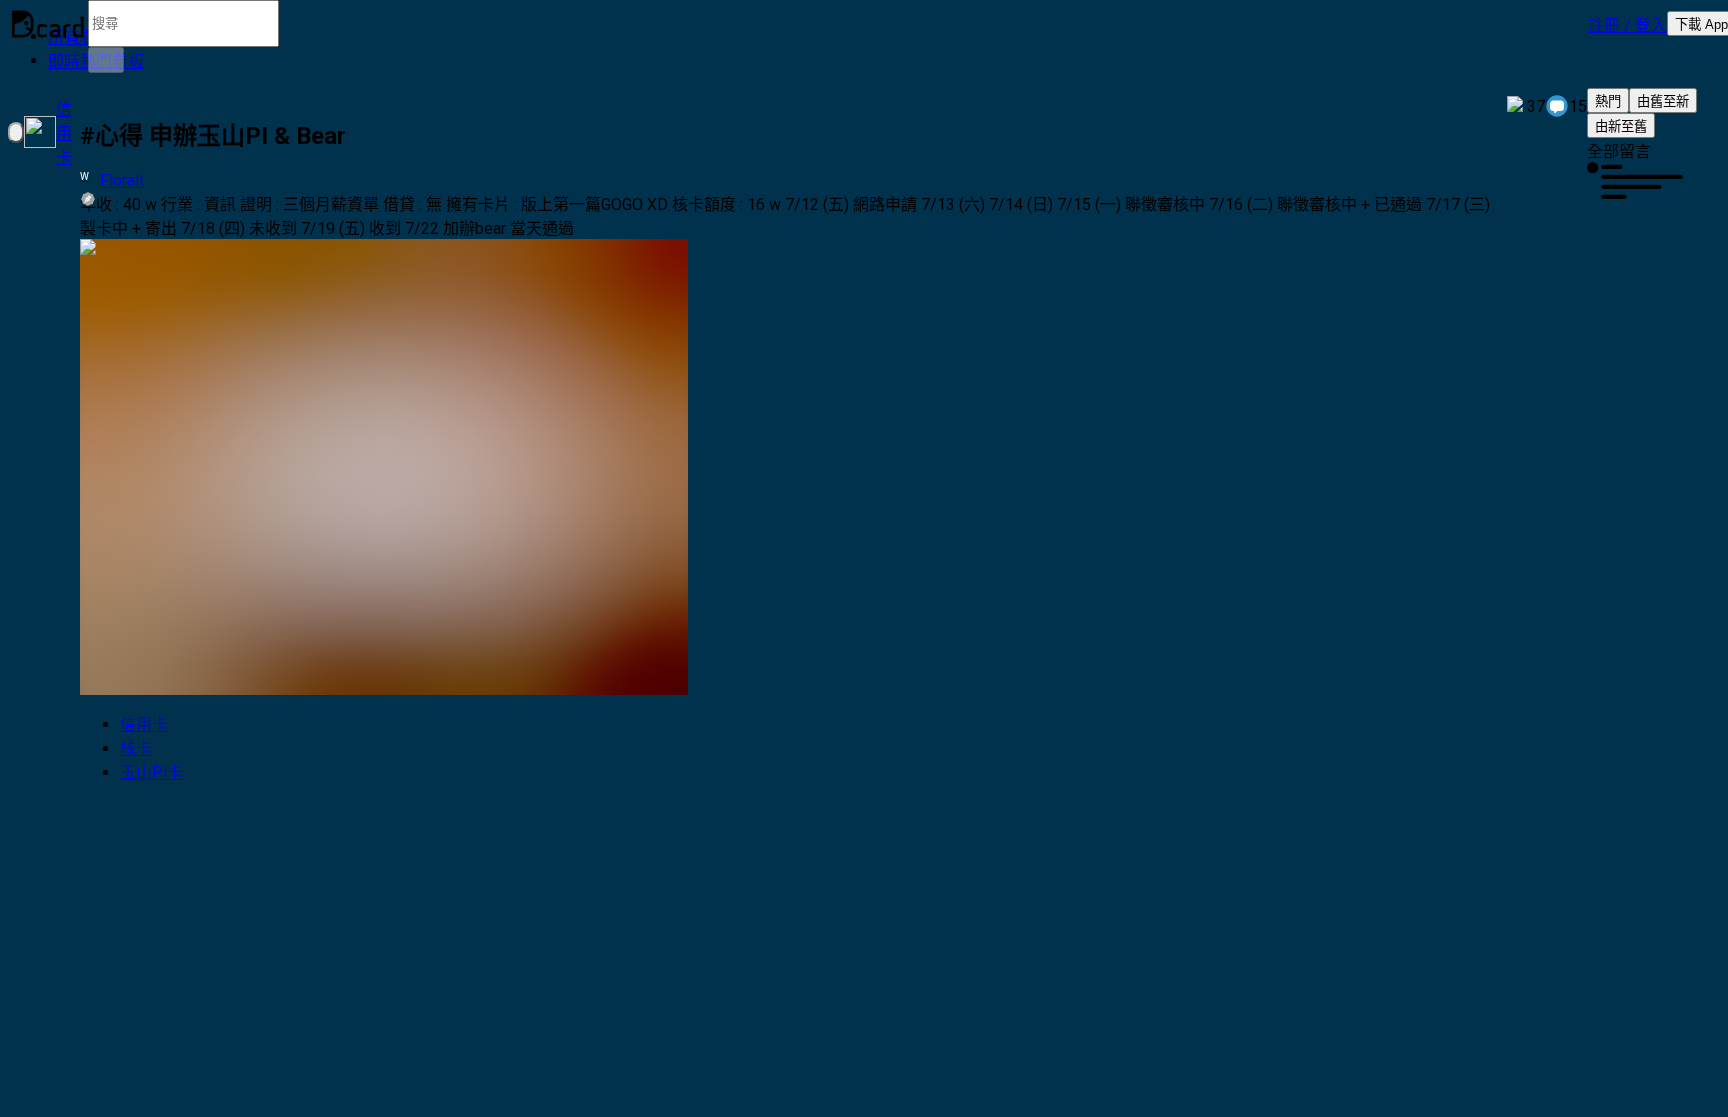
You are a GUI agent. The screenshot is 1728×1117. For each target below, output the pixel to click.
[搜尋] (106, 60)
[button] (1627, 24)
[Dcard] (48, 24)
